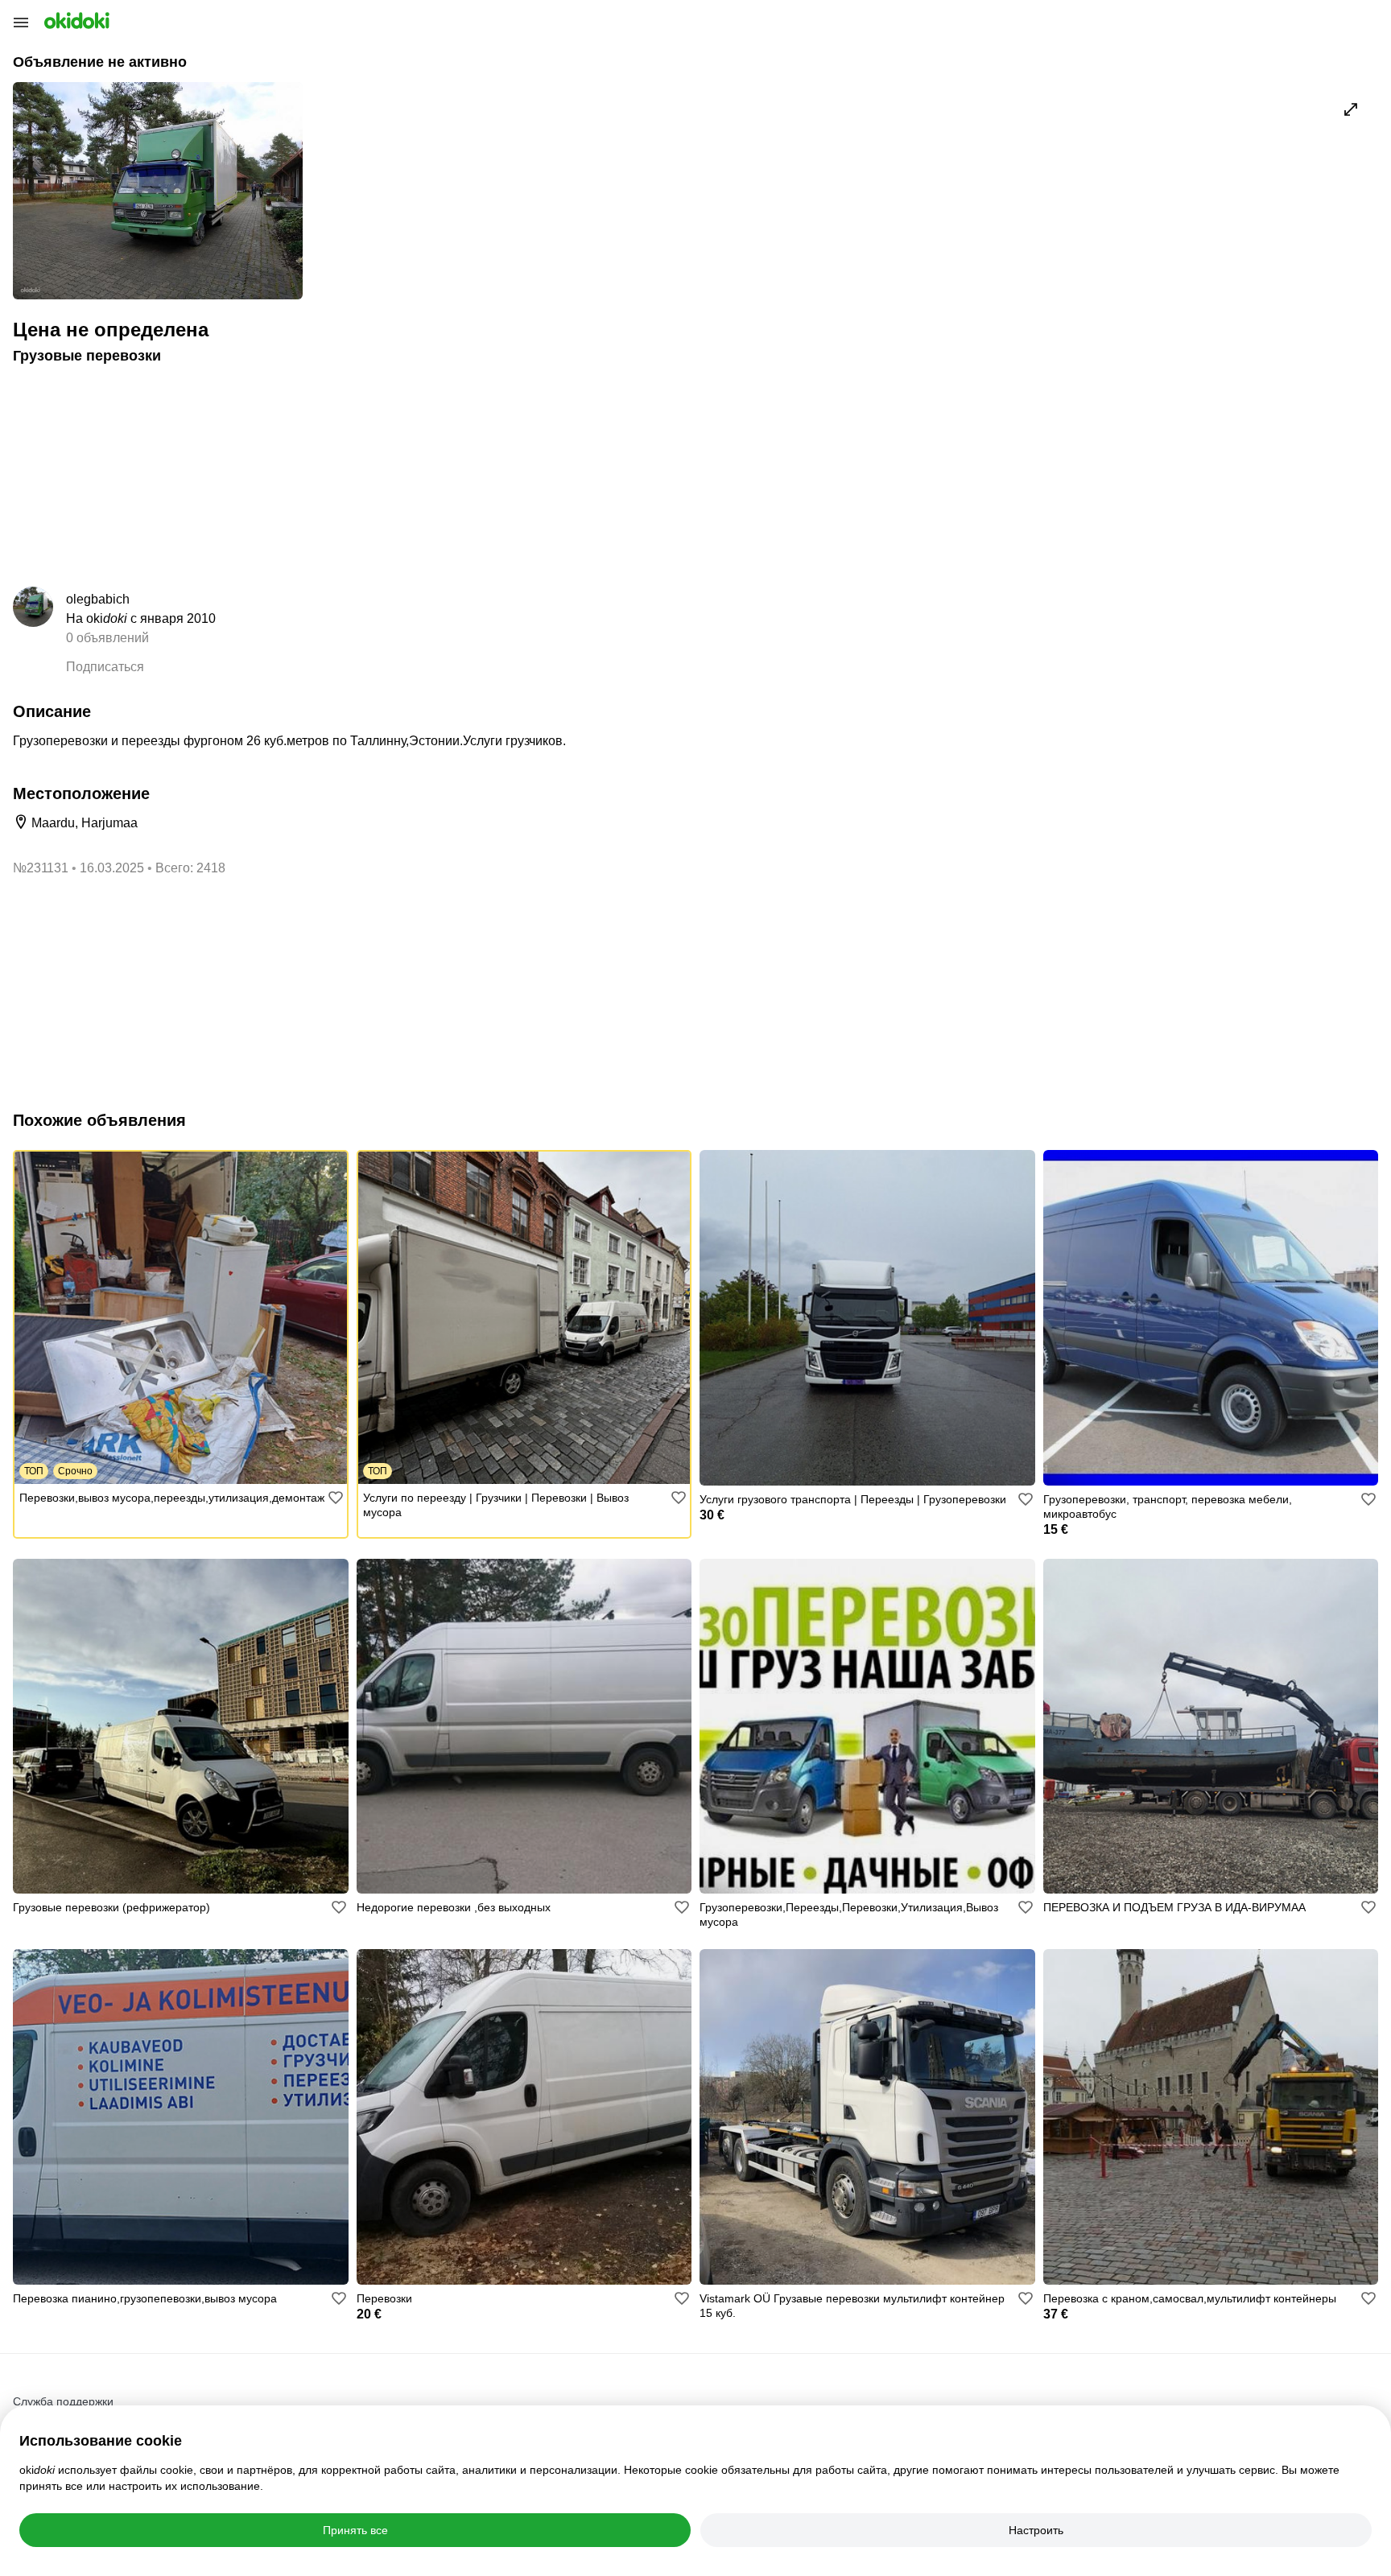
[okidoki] (75, 21)
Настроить (1036, 2530)
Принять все (355, 2530)
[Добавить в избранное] (336, 1498)
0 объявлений (107, 638)
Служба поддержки (63, 2401)
